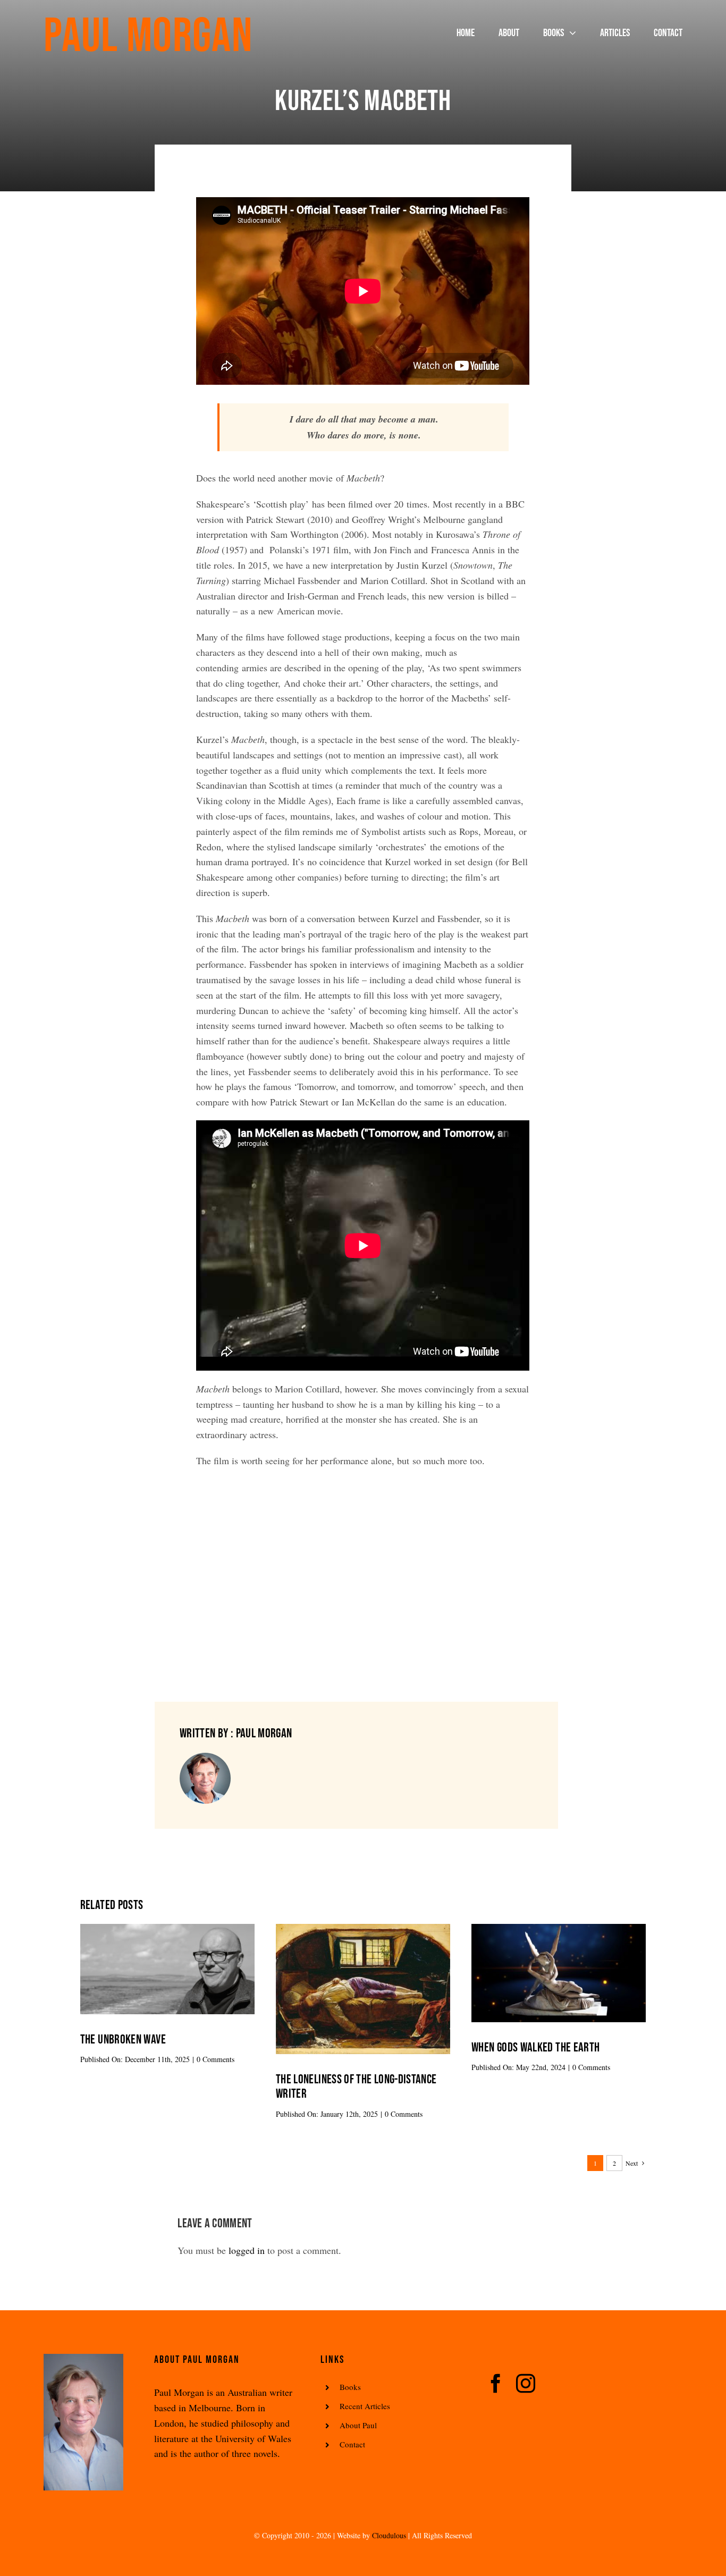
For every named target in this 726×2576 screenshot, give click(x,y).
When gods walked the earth (535, 2047)
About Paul (358, 2425)
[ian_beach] (167, 1929)
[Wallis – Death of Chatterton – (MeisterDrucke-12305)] (363, 1929)
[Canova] (559, 1929)
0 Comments (216, 2059)
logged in (247, 2250)
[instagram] (526, 2384)
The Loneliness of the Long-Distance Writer (356, 2087)
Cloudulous (389, 2535)
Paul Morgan (148, 37)
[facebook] (496, 2384)
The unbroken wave (123, 2039)
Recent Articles (365, 2406)
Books (350, 2387)
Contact (352, 2444)
